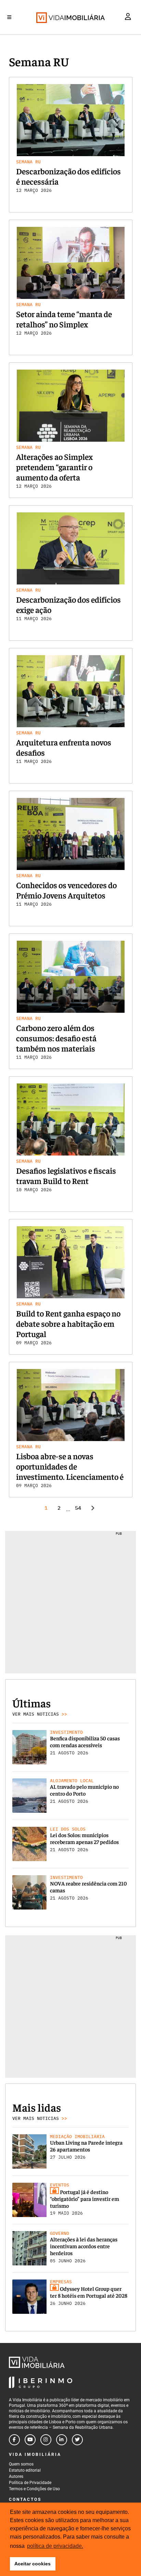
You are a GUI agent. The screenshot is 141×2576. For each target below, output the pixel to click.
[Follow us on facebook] (14, 2440)
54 (78, 1508)
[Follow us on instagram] (46, 2440)
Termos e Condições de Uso (34, 2489)
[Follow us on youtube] (30, 2440)
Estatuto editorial (25, 2470)
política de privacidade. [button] (55, 2546)
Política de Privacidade (30, 2483)
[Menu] (9, 17)
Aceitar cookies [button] (33, 2564)
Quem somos (21, 2464)
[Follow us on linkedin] (62, 2440)
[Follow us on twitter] (77, 2440)
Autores (16, 2476)
